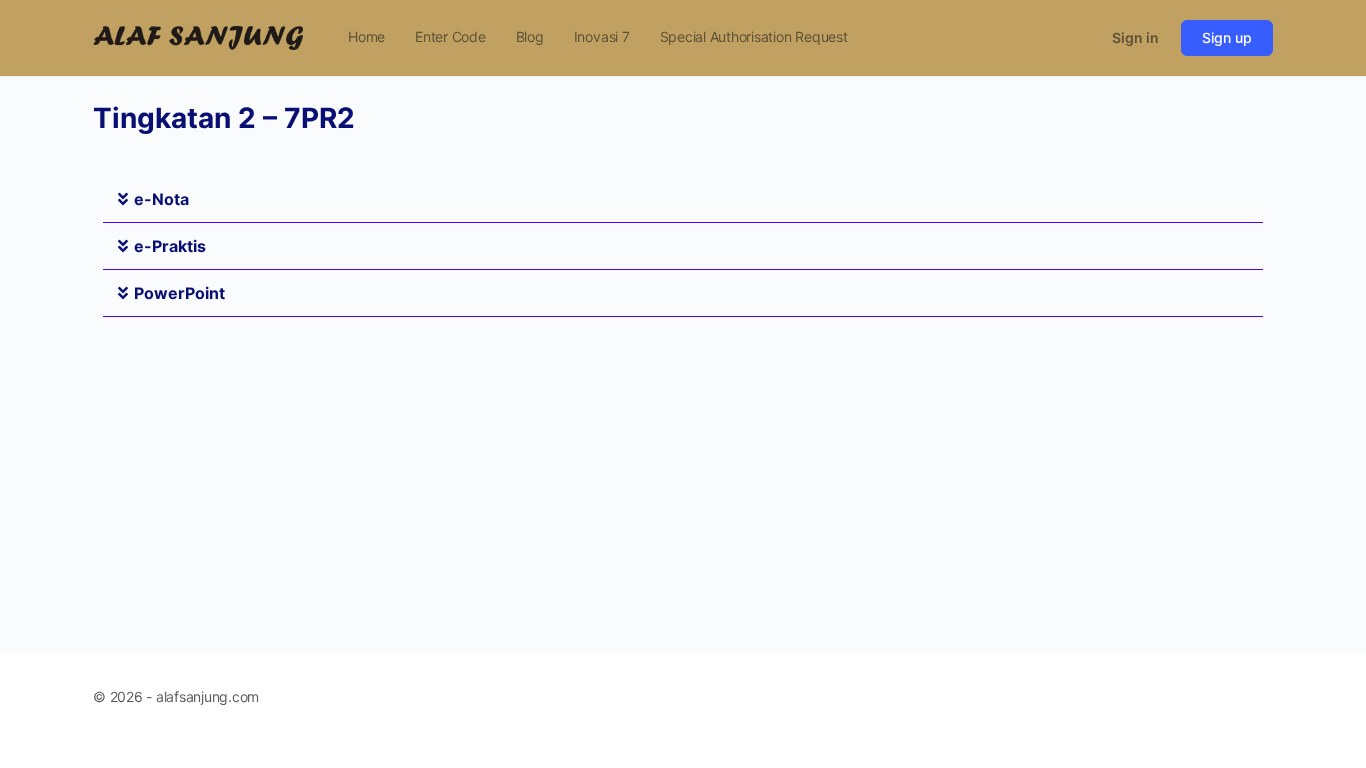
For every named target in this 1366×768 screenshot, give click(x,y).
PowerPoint (179, 293)
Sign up (1227, 37)
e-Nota (161, 199)
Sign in (1135, 37)
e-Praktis (170, 246)
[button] (683, 199)
